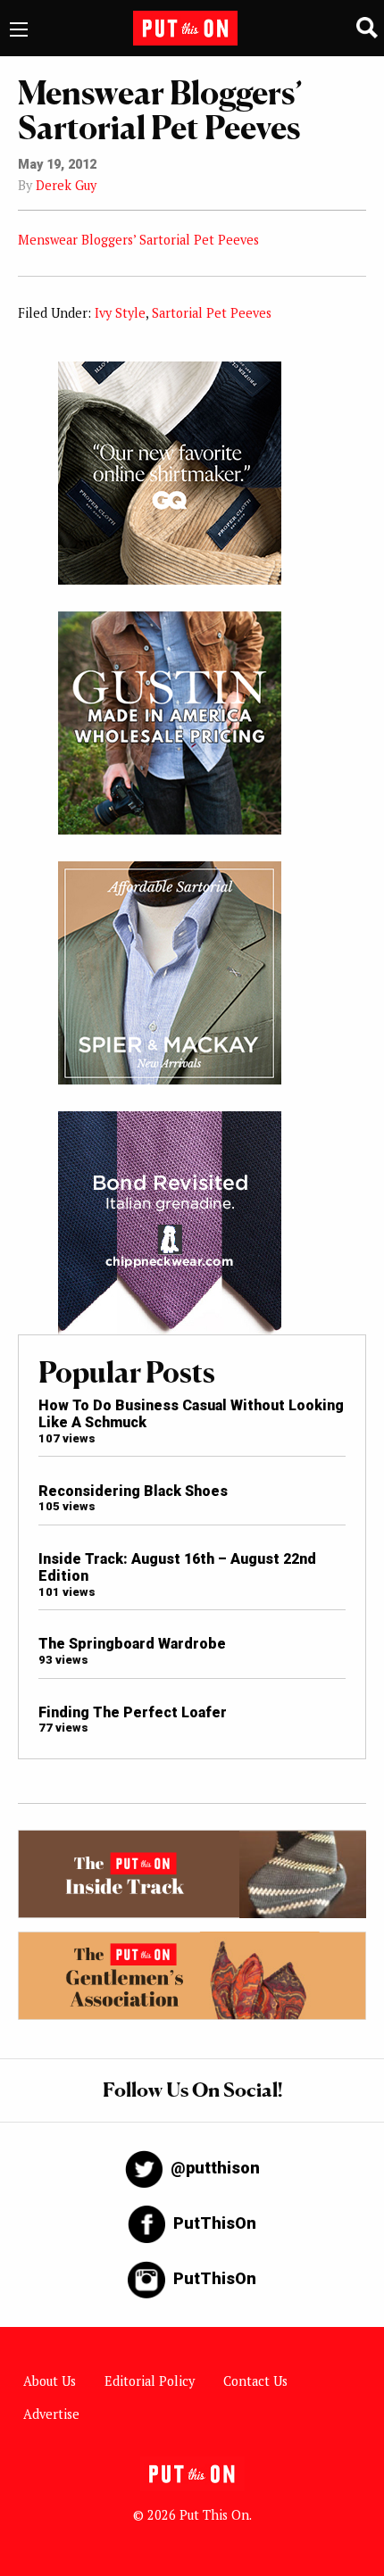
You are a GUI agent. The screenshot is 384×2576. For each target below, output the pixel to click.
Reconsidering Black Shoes (133, 1491)
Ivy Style (120, 313)
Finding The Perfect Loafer (133, 1712)
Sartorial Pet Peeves (212, 313)
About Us (50, 2381)
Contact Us (255, 2381)
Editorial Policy (150, 2381)
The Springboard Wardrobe (132, 1644)
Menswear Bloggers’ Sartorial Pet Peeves (138, 240)
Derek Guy (66, 185)
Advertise (51, 2414)
